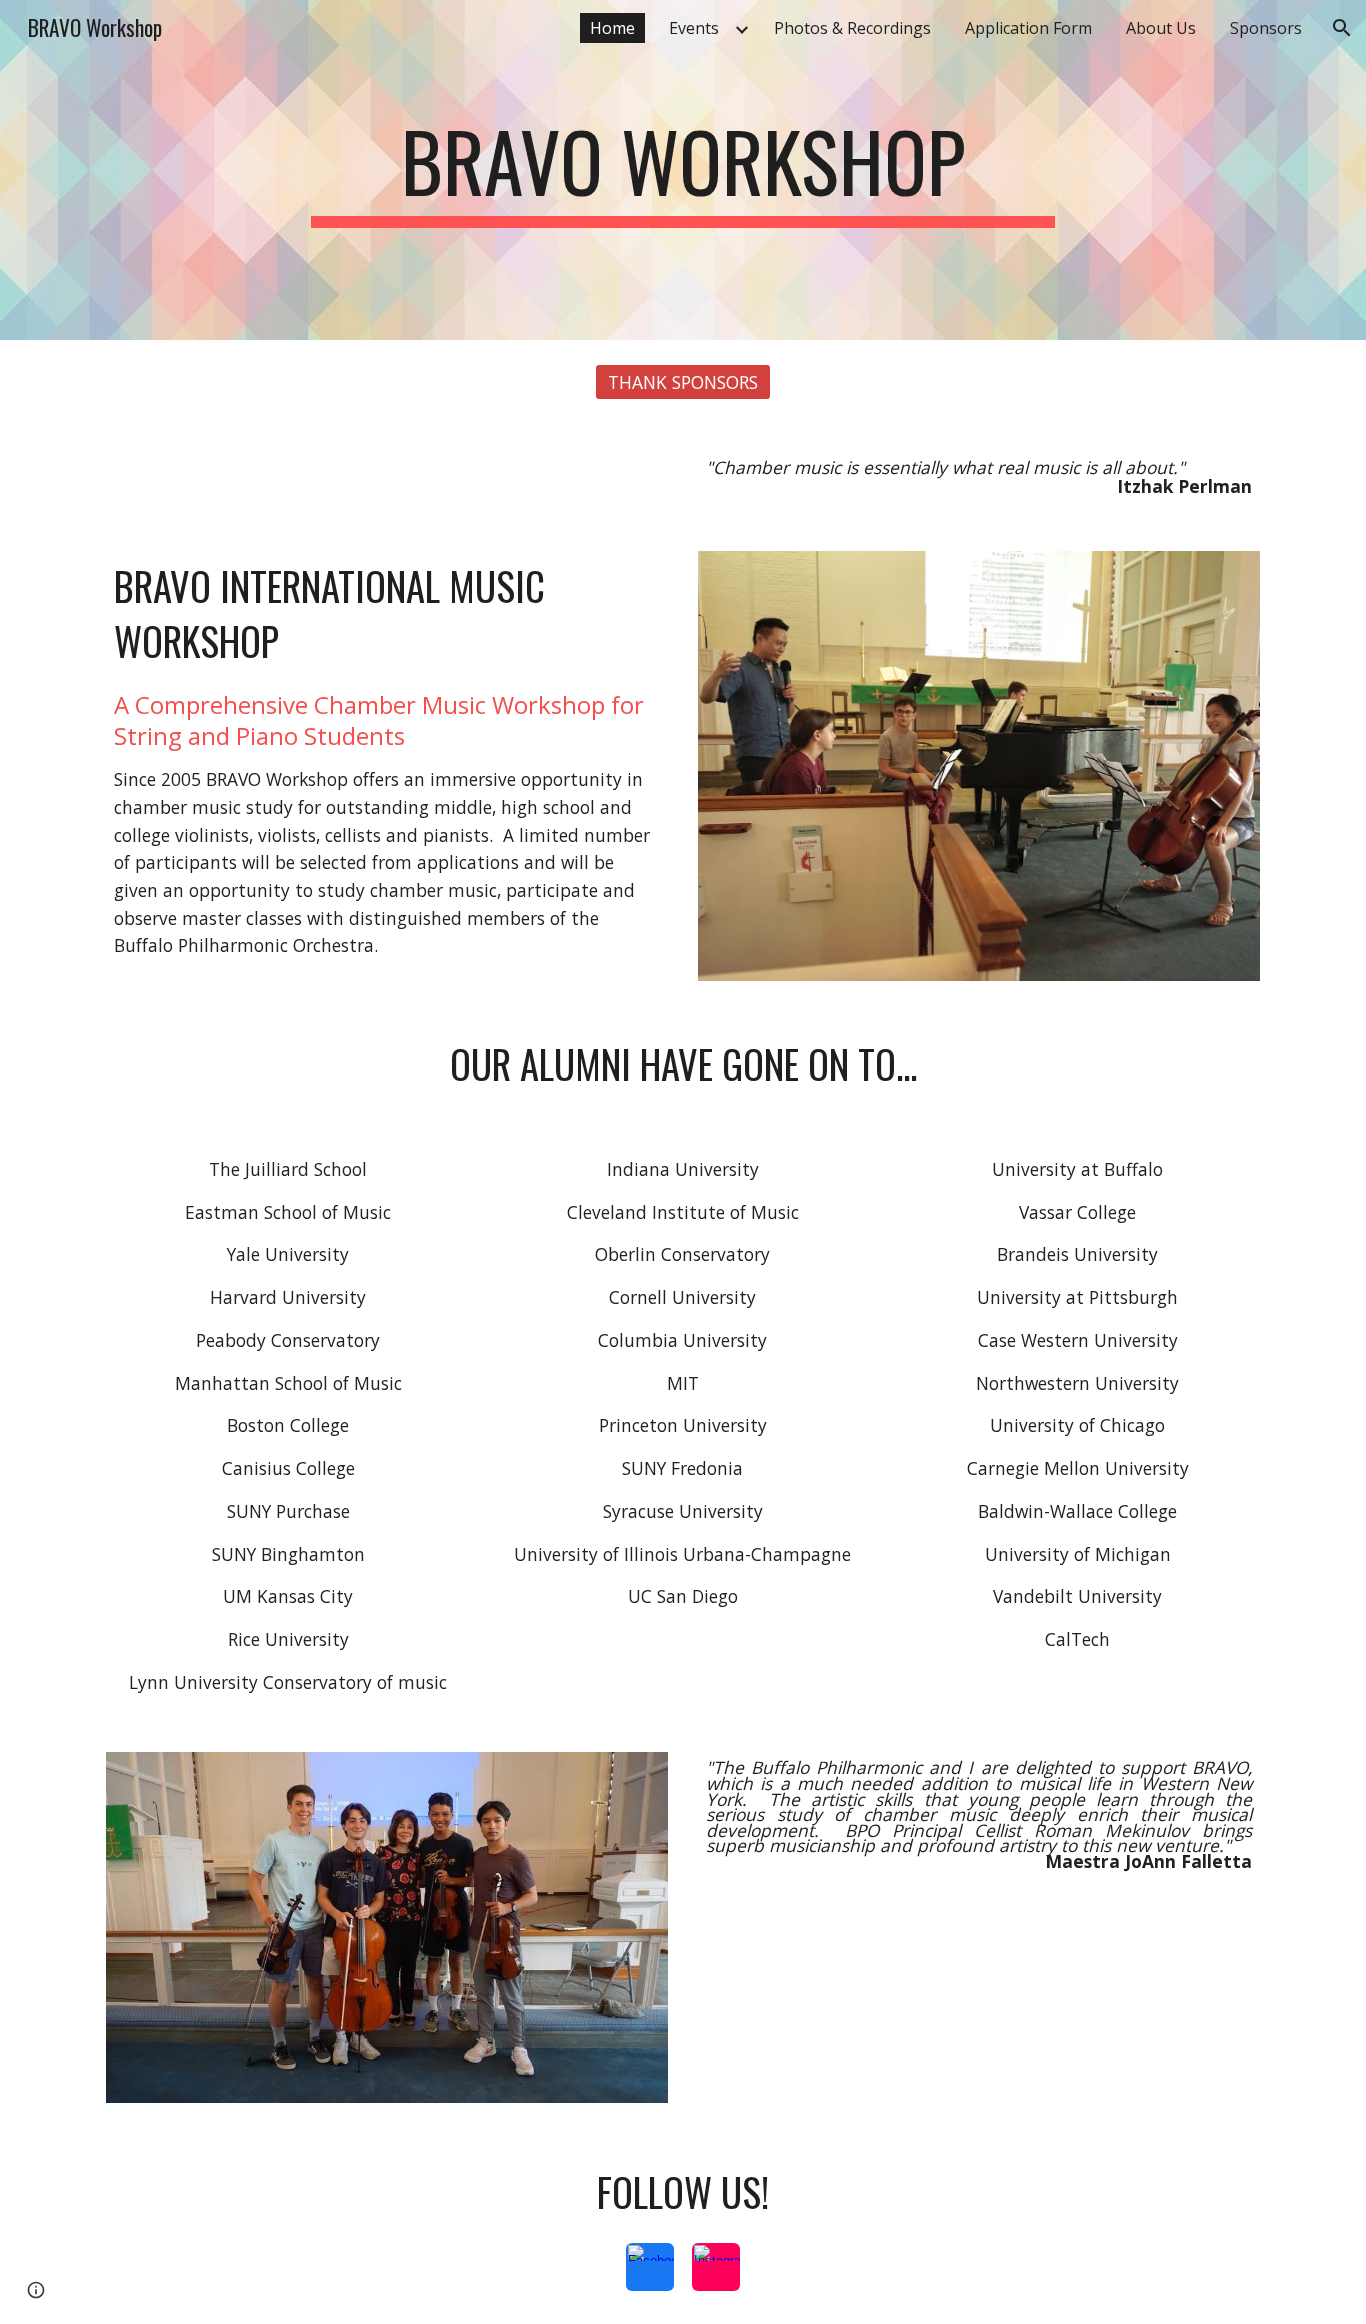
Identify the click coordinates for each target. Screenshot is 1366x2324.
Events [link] (694, 28)
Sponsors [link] (1266, 28)
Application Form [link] (1028, 28)
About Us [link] (1161, 28)
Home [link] (612, 28)
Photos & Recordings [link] (852, 28)
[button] (1342, 28)
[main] (683, 170)
